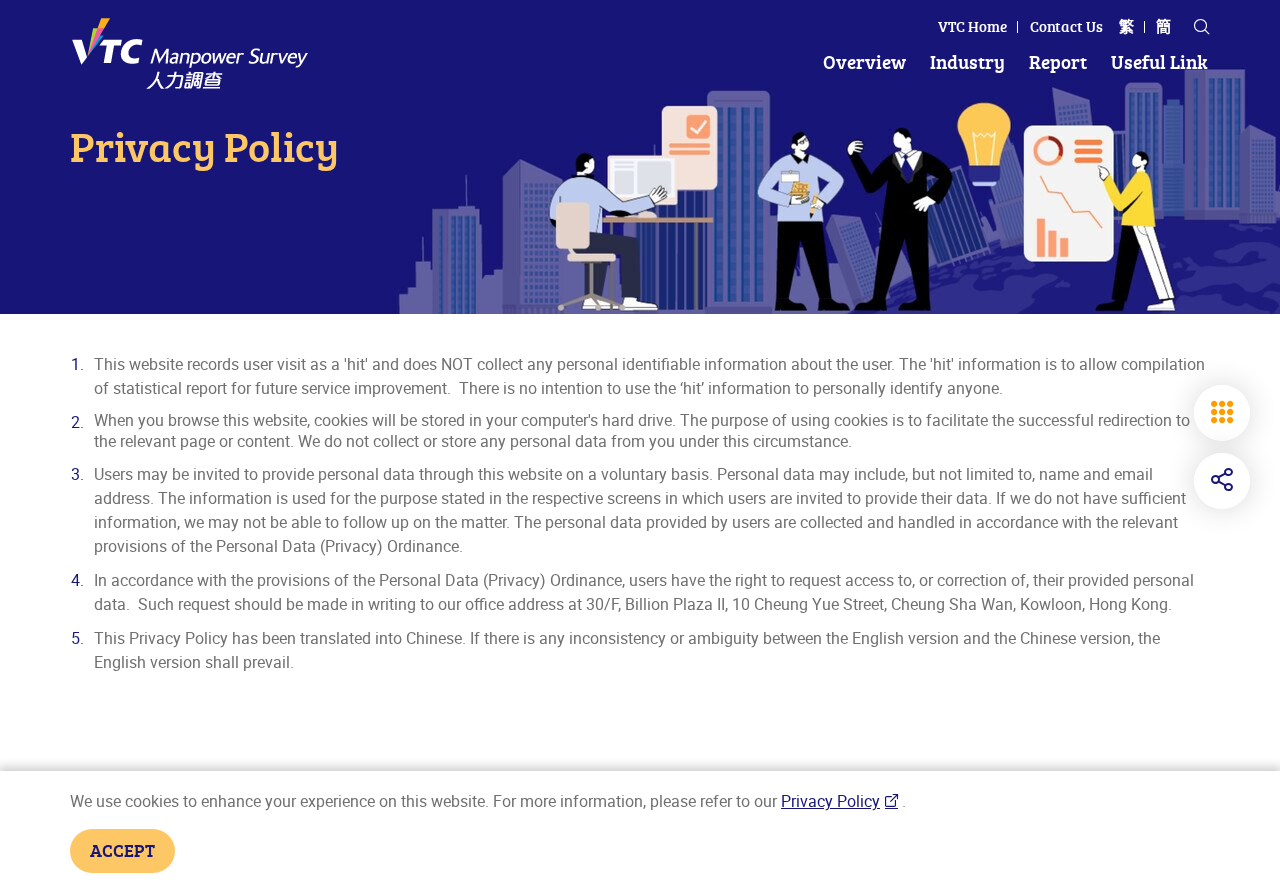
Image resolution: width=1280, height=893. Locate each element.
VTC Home (972, 26)
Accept (122, 850)
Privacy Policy (830, 801)
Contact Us (1066, 26)
